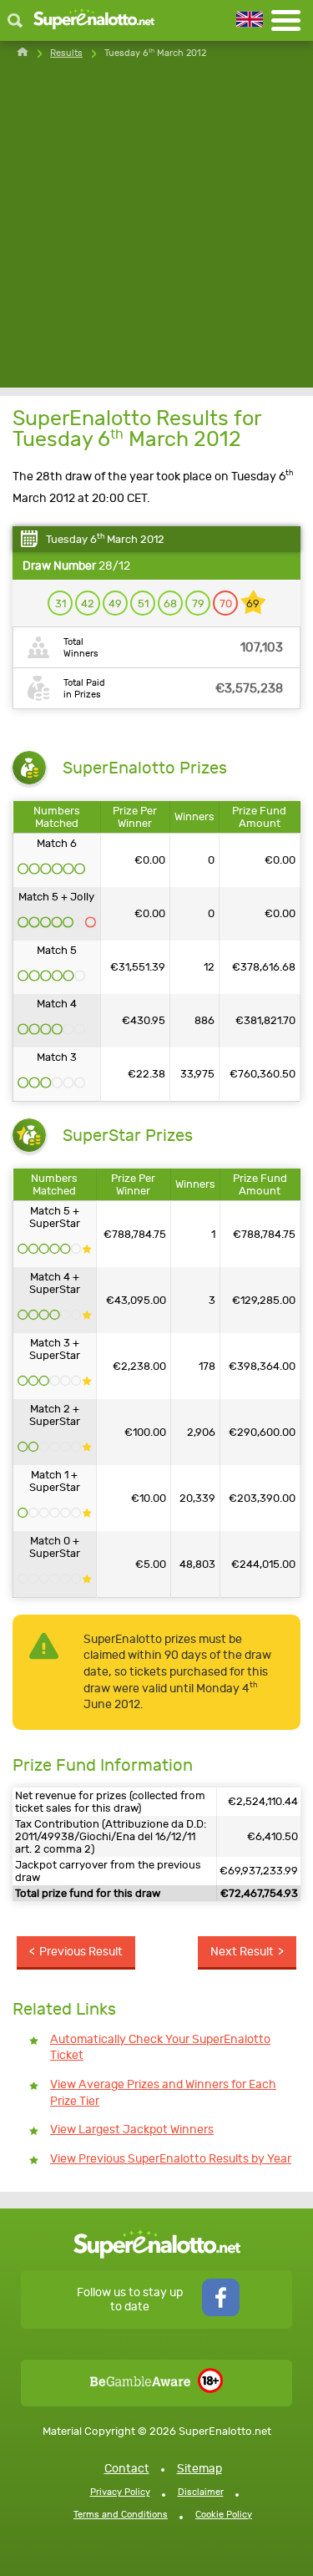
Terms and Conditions (121, 2515)
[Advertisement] (156, 231)
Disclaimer (201, 2492)
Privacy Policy (120, 2492)
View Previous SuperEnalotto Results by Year (171, 2159)
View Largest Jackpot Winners (132, 2130)
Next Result (242, 1952)
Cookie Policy (224, 2515)
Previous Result (81, 1952)
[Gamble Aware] (140, 2383)
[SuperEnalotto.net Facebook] (221, 2312)
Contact (127, 2469)
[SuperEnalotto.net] (94, 20)
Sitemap (199, 2469)
